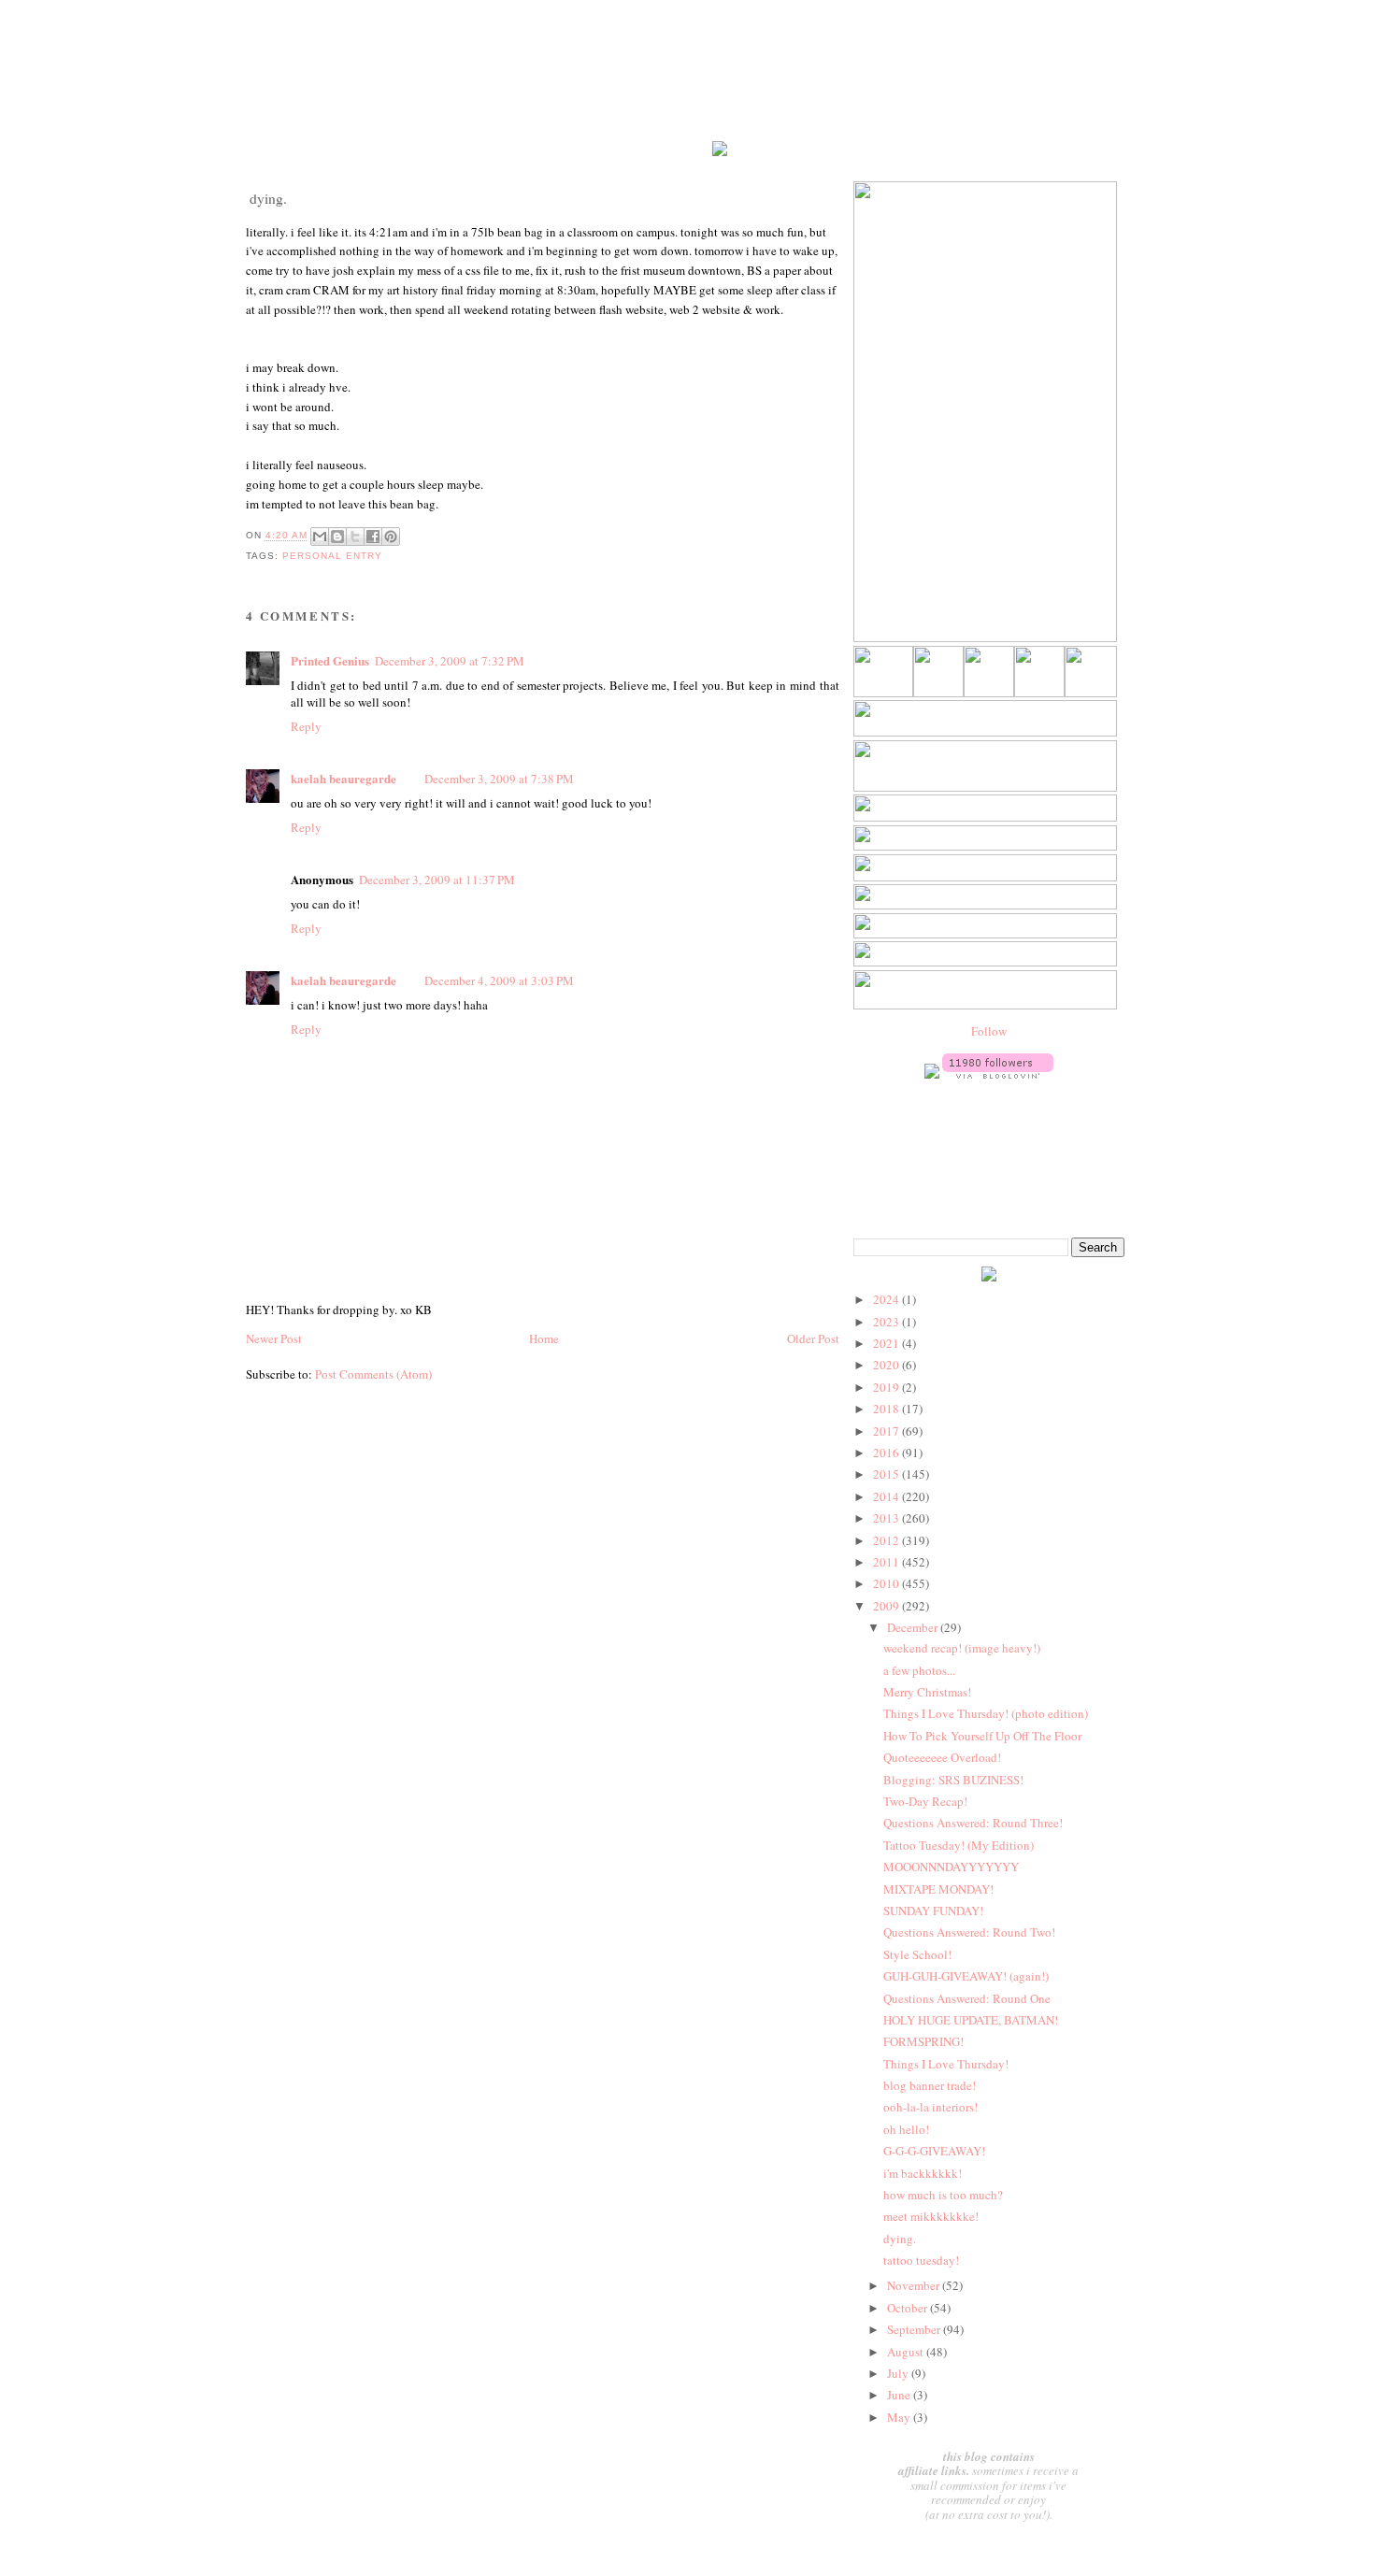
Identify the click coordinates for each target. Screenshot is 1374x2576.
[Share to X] (355, 537)
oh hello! (906, 2129)
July (899, 2373)
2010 (887, 1583)
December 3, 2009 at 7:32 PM (450, 661)
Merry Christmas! (927, 1692)
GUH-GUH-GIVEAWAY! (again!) (966, 1976)
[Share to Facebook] (373, 537)
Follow (989, 1031)
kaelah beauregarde (343, 778)
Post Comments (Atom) (373, 1374)
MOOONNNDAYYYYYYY (951, 1867)
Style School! (917, 1954)
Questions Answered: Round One (967, 1998)
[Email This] (320, 537)
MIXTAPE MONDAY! (938, 1889)
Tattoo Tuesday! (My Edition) (959, 1845)
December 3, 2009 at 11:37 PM (437, 880)
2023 (887, 1322)
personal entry (332, 556)
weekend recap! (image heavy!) (962, 1648)
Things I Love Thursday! (946, 2064)
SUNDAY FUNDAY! (933, 1911)
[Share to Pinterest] (391, 537)
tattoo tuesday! (921, 2260)
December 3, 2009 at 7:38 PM (499, 779)
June (900, 2395)
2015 (887, 1474)
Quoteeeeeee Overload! (942, 1757)
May (900, 2417)
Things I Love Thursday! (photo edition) (986, 1713)
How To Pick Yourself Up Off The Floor (982, 1736)
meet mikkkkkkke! (931, 2216)
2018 (887, 1409)
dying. (900, 2239)
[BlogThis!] (337, 537)
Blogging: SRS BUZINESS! (953, 1780)
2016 (887, 1453)
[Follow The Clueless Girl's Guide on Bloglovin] (998, 1074)
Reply (306, 726)
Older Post (813, 1338)
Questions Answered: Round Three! (973, 1823)
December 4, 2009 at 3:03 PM (499, 980)
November (915, 2285)
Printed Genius (330, 660)
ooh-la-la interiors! (930, 2107)
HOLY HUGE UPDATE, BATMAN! (971, 2020)
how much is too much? (943, 2195)
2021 (887, 1343)
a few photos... (919, 1670)
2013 (887, 1518)
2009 (887, 1606)
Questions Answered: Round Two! (969, 1932)
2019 (887, 1387)
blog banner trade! (930, 2085)
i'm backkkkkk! (923, 2173)
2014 (887, 1496)
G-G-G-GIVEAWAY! (934, 2151)
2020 (887, 1365)
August (907, 2352)
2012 (887, 1540)
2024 (887, 1299)
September (915, 2329)
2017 (887, 1431)
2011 (887, 1562)
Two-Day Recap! (925, 1801)
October (909, 2308)
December (914, 1627)
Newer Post (274, 1338)
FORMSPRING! (923, 2041)
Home (544, 1338)
